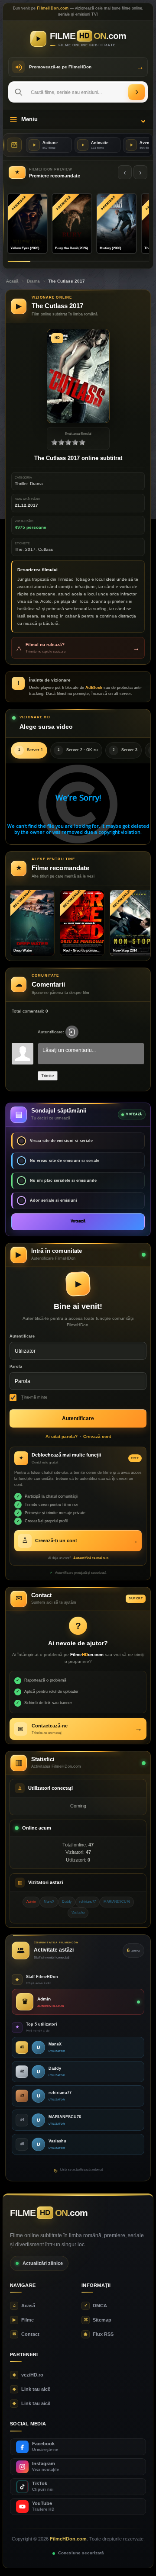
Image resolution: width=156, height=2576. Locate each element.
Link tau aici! (32, 2389)
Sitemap (97, 2320)
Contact (26, 2334)
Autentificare (22, 1336)
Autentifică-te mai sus (91, 1558)
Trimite (48, 1076)
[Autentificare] (72, 1032)
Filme (23, 2320)
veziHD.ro (28, 2375)
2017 (30, 549)
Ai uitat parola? (62, 1436)
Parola (16, 1367)
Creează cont (97, 1436)
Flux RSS (99, 2334)
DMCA (96, 2306)
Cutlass (45, 549)
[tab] (29, 750)
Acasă (12, 281)
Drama (33, 281)
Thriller (21, 484)
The (19, 549)
